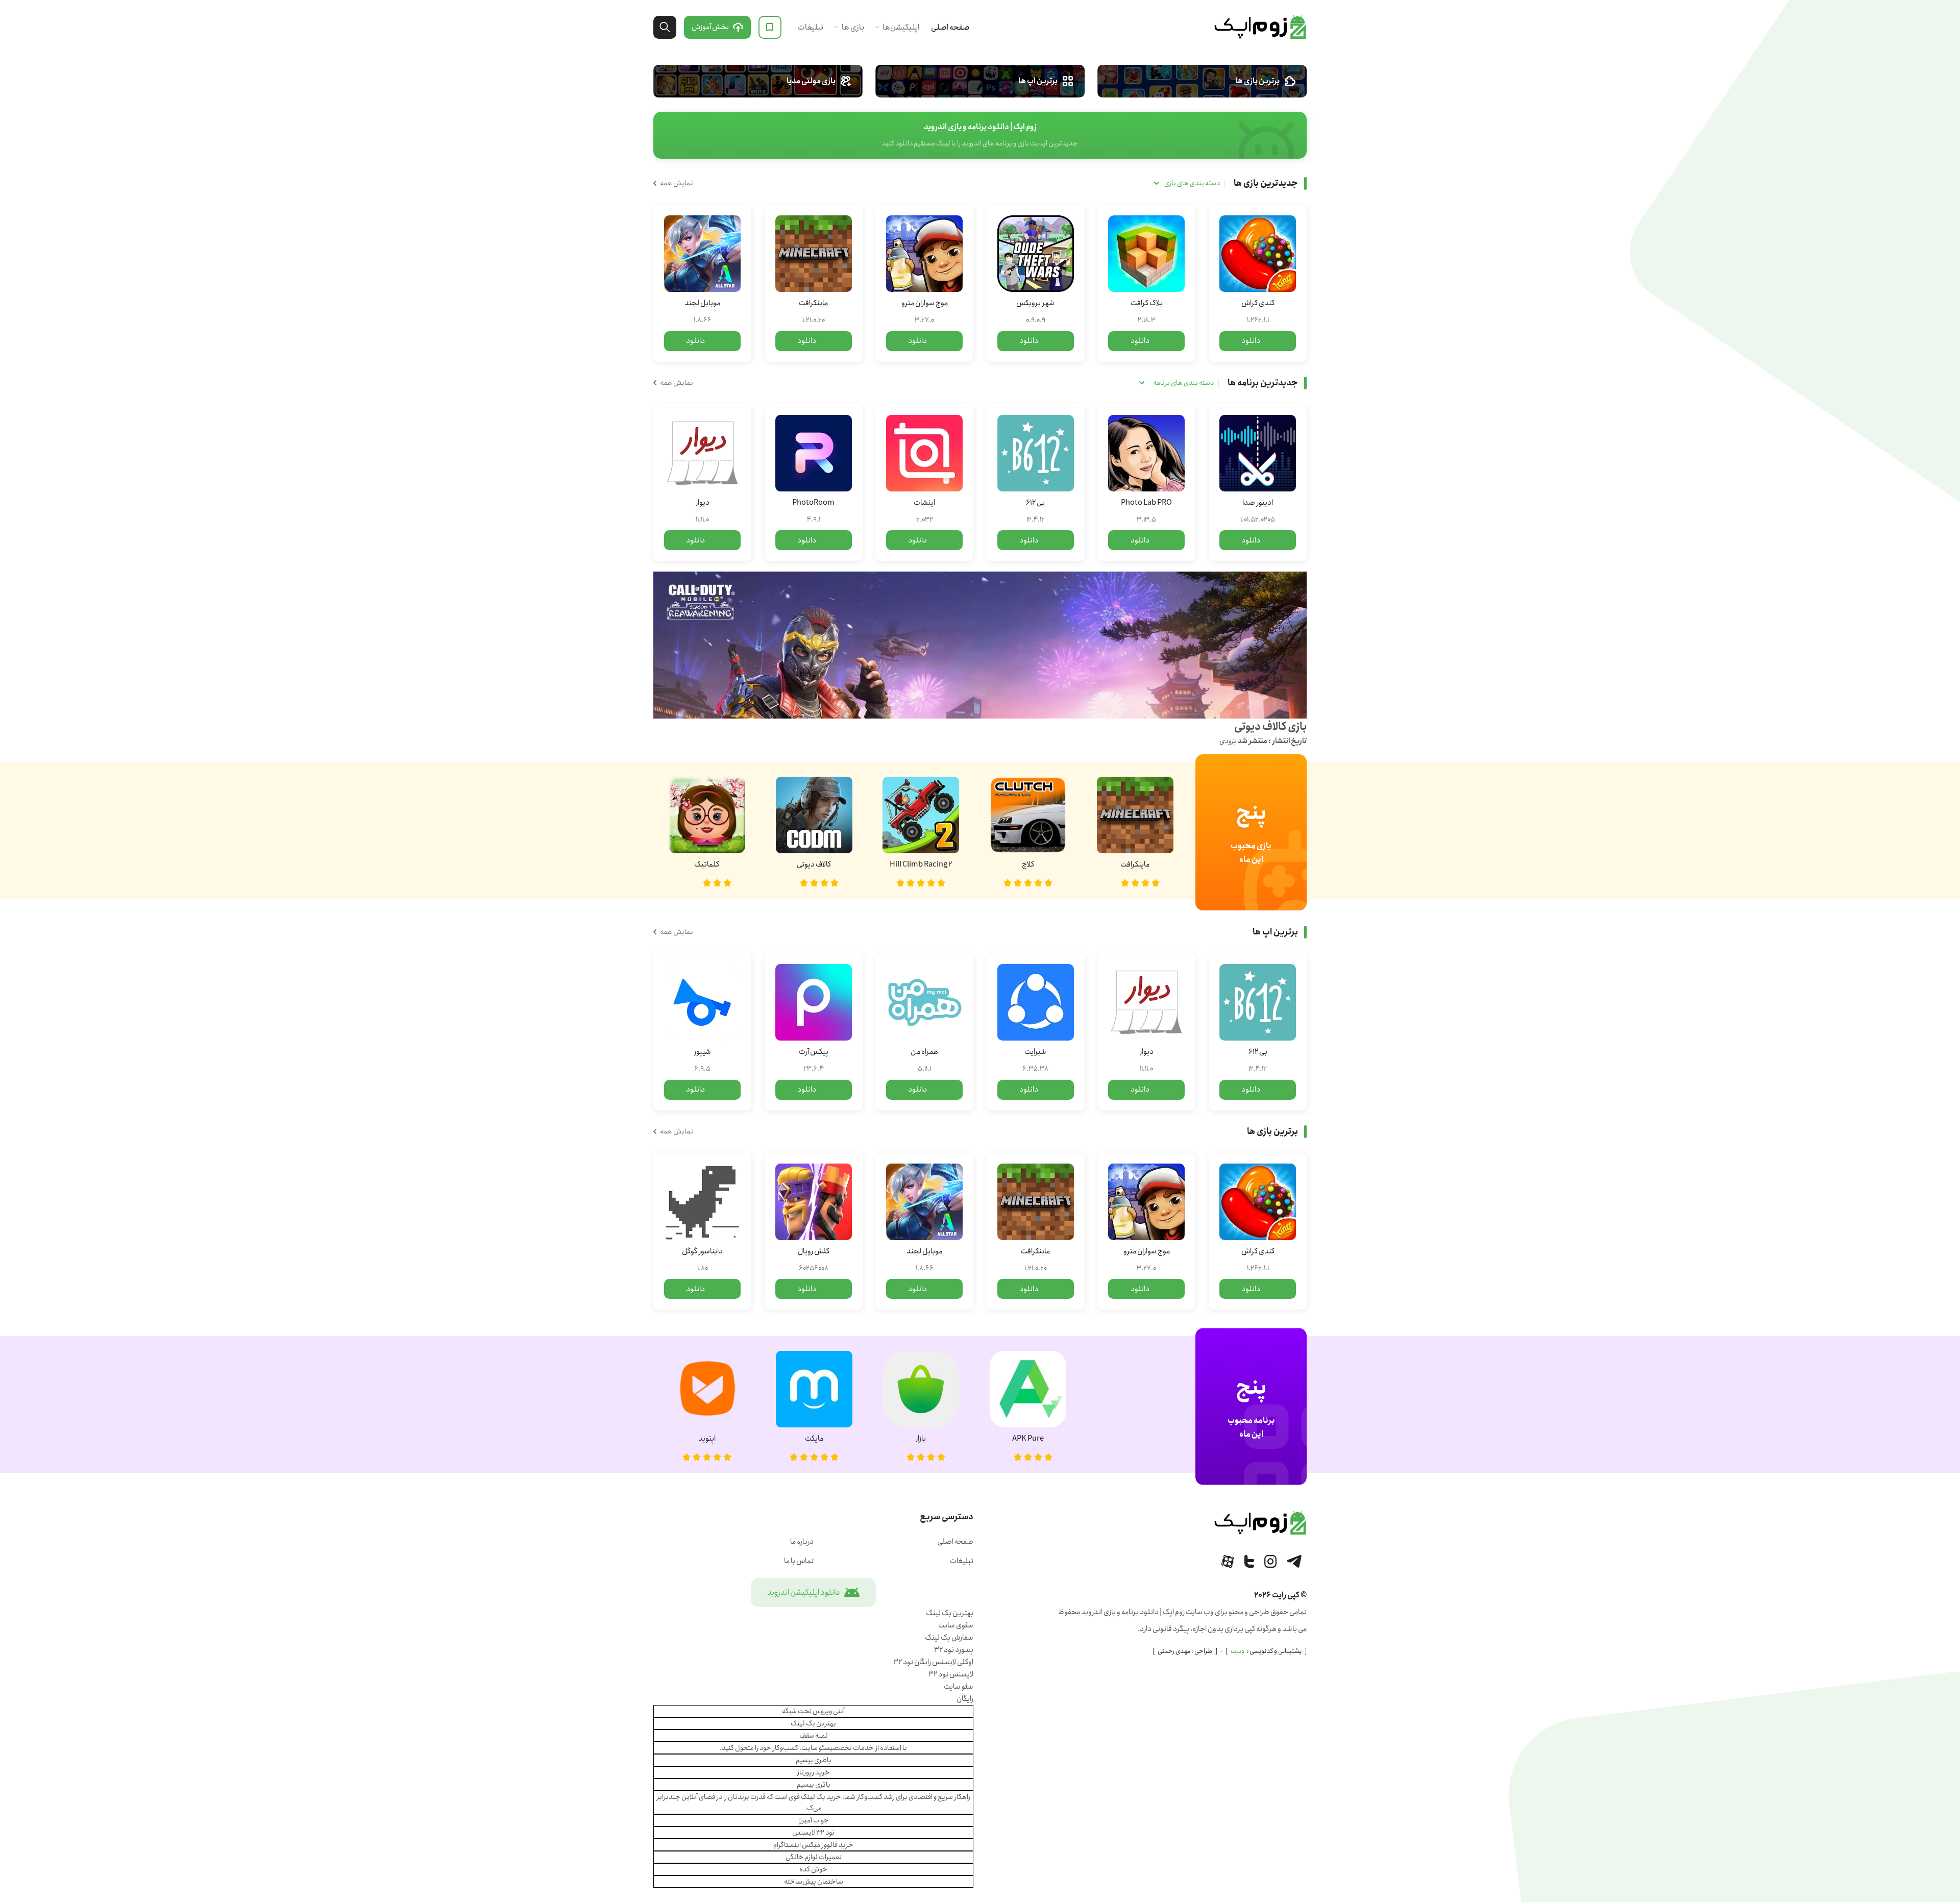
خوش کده (813, 1869)
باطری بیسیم (814, 1760)
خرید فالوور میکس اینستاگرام (813, 1845)
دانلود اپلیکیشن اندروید (804, 1592)
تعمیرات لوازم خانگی (814, 1857)
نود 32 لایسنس (813, 1833)
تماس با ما (799, 1561)
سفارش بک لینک (949, 1638)
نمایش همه (677, 183)
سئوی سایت (956, 1625)
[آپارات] (1228, 1561)
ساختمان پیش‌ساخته (814, 1882)
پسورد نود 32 (954, 1650)
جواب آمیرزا (814, 1820)
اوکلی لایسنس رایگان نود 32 (933, 1662)
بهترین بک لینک (950, 1613)
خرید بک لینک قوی (815, 1797)
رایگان (965, 1699)
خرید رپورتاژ (814, 1772)
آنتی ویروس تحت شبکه (813, 1711)
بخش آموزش (710, 27)
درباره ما (802, 1542)
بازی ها (853, 27)
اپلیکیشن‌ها (901, 27)
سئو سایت (959, 1687)
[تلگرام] (1294, 1561)
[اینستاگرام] (1270, 1561)
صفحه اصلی (950, 27)
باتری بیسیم (814, 1785)
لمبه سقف (814, 1736)
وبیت (1238, 1651)
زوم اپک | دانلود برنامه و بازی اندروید (1260, 27)
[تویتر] (1249, 1561)
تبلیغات (811, 27)
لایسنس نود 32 (951, 1674)
